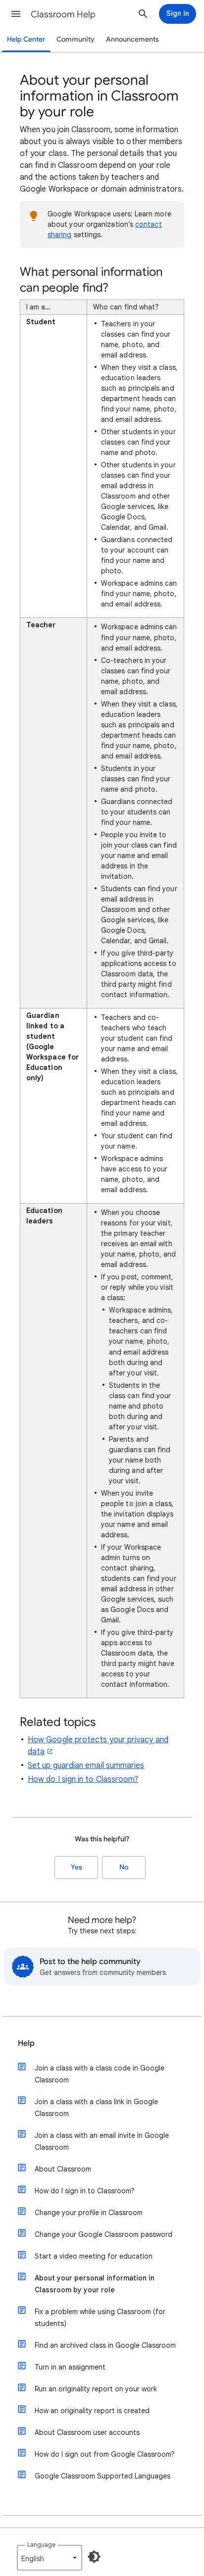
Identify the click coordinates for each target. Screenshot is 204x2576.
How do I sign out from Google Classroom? (105, 2454)
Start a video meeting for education (94, 2256)
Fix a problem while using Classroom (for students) (100, 2318)
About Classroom (63, 2169)
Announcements (132, 39)
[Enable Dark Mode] (94, 2557)
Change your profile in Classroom (89, 2213)
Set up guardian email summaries (86, 1766)
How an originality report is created (92, 2411)
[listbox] (50, 2558)
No (124, 1867)
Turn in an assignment (70, 2367)
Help (26, 2043)
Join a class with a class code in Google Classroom (100, 2074)
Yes (76, 1867)
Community (76, 39)
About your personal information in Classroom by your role (95, 2284)
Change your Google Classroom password (103, 2234)
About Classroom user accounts (87, 2432)
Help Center (26, 39)
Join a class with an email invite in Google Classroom (102, 2141)
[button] (16, 14)
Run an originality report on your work (96, 2389)
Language (41, 2545)
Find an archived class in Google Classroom (105, 2345)
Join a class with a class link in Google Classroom (96, 2108)
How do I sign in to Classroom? (83, 1779)
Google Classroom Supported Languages (102, 2476)
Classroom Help (63, 14)
